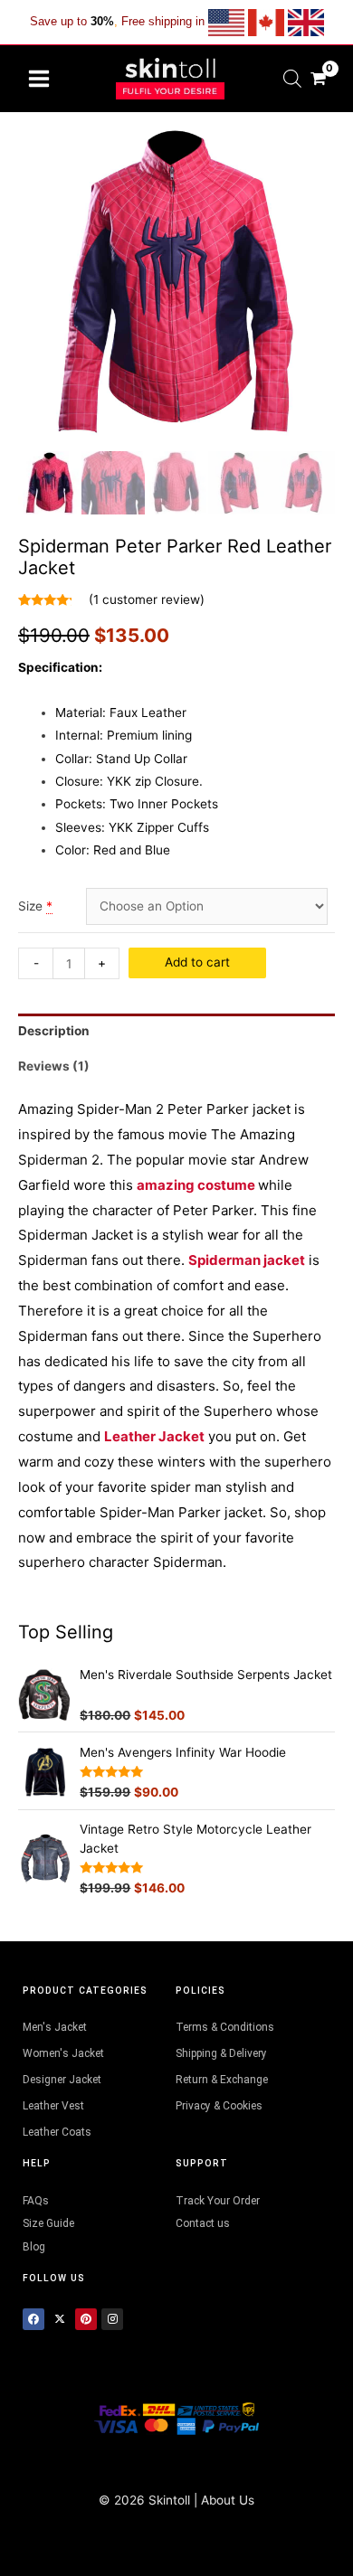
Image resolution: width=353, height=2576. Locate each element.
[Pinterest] (86, 2319)
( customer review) (147, 599)
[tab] (176, 1031)
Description (54, 1031)
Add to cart (197, 962)
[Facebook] (33, 2319)
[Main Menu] (38, 78)
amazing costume (196, 1185)
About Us (228, 2500)
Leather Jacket (154, 1436)
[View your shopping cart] (318, 78)
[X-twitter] (60, 2319)
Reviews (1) (54, 1066)
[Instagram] (112, 2319)
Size (30, 906)
